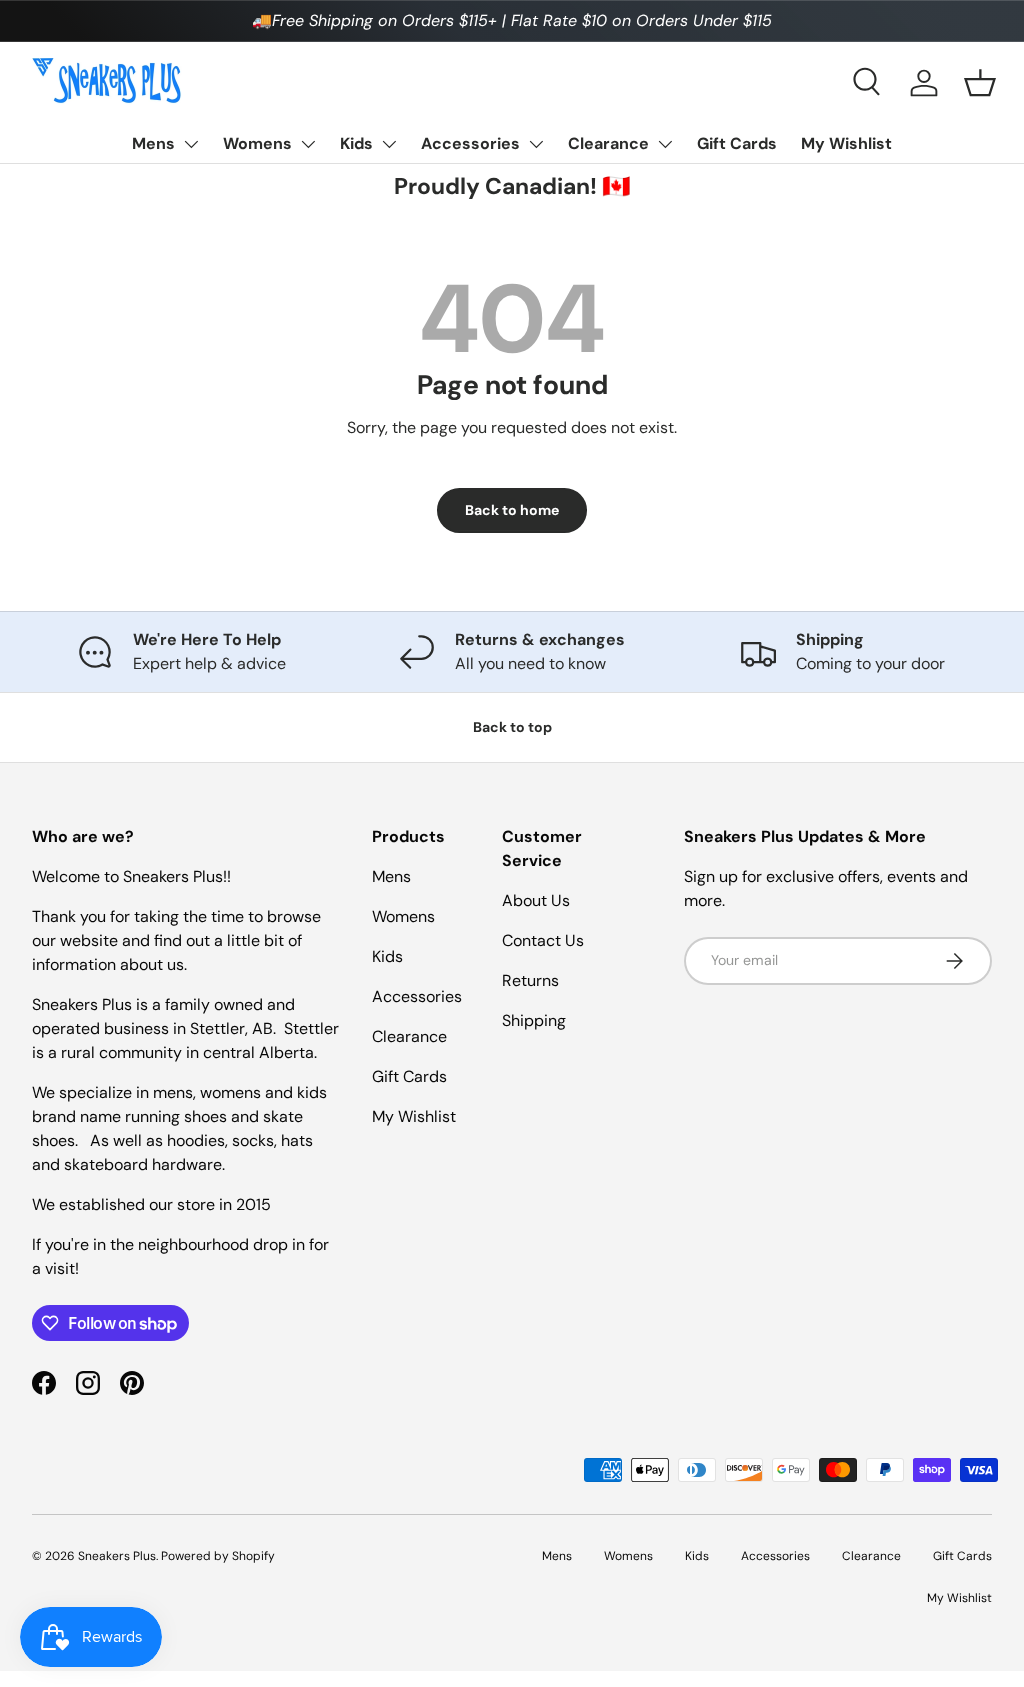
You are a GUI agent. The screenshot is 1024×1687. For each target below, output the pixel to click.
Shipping (534, 1020)
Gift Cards (737, 143)
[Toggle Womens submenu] (308, 144)
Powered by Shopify (218, 1556)
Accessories (470, 143)
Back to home (512, 510)
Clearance (608, 143)
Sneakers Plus (117, 1556)
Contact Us (543, 940)
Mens (153, 143)
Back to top (512, 727)
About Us (536, 900)
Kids (356, 143)
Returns (530, 980)
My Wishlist (846, 143)
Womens (257, 143)
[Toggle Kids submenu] (389, 144)
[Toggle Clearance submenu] (665, 144)
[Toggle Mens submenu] (191, 144)
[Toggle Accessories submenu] (536, 144)
